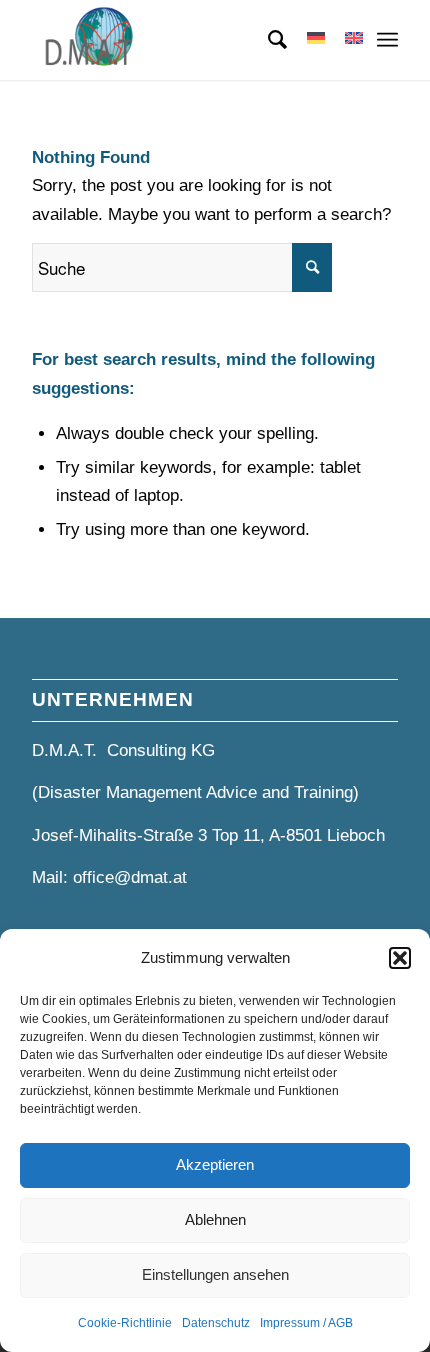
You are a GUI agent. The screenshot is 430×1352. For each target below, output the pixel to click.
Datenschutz (216, 1323)
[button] (400, 958)
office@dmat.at (130, 877)
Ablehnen (215, 1219)
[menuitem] (267, 40)
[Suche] (267, 40)
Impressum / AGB (306, 1323)
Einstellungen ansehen (215, 1274)
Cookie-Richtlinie (125, 1323)
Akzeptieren (215, 1164)
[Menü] (387, 40)
